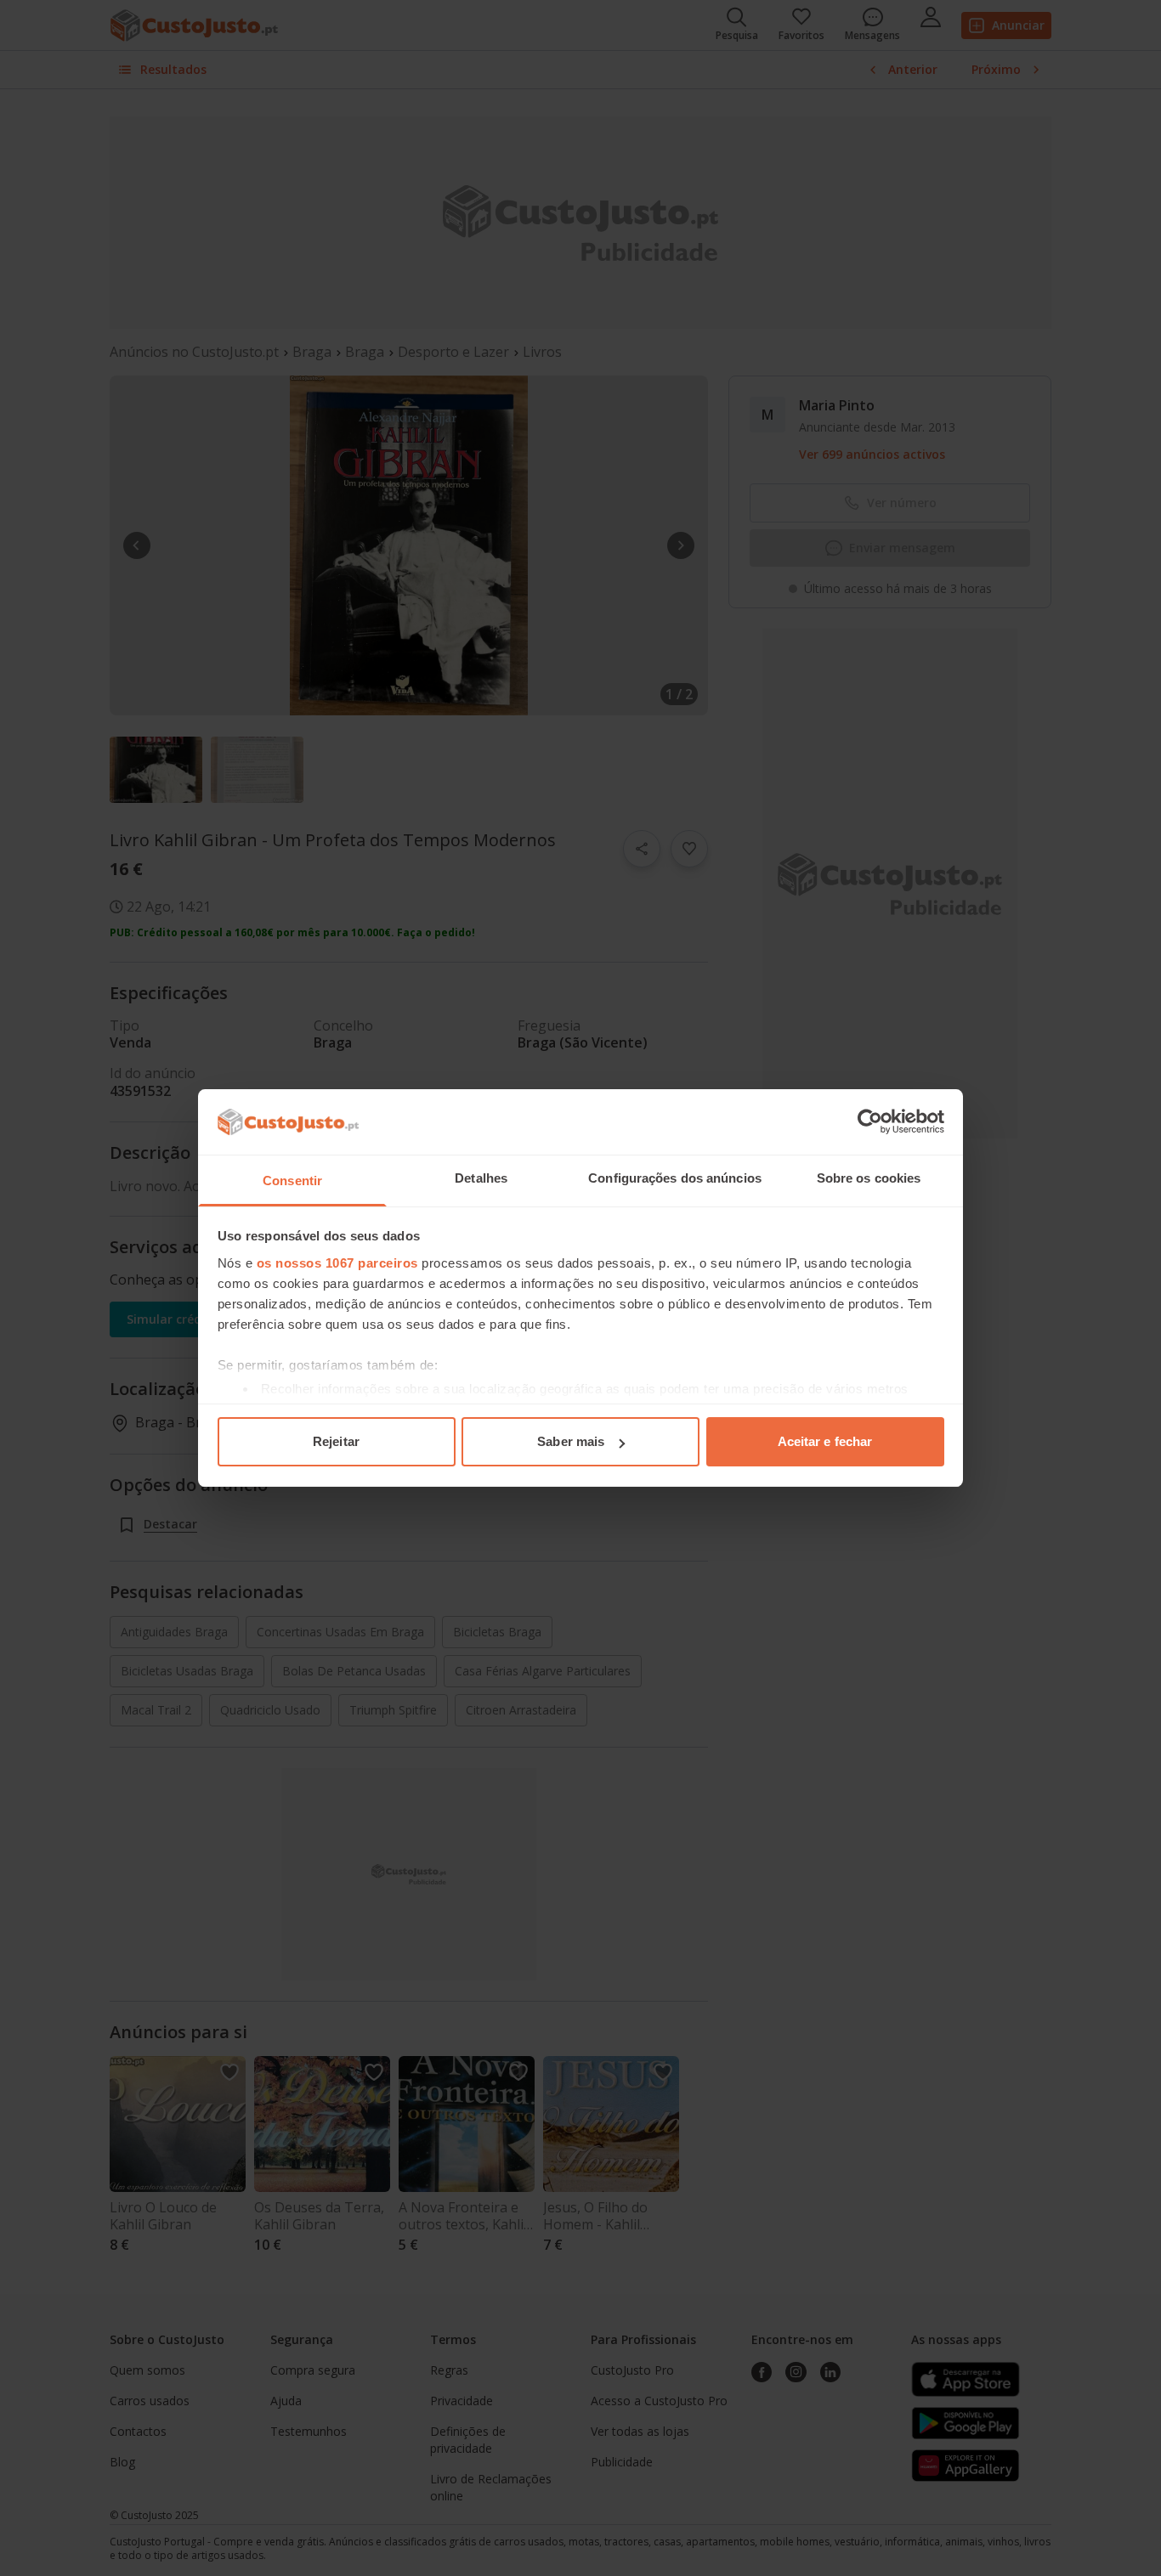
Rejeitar (336, 1441)
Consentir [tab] (292, 1181)
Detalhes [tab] (481, 1178)
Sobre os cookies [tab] (869, 1178)
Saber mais (571, 1441)
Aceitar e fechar (825, 1441)
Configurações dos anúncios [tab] (675, 1178)
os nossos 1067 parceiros (337, 1263)
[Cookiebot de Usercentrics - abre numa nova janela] (870, 1121)
